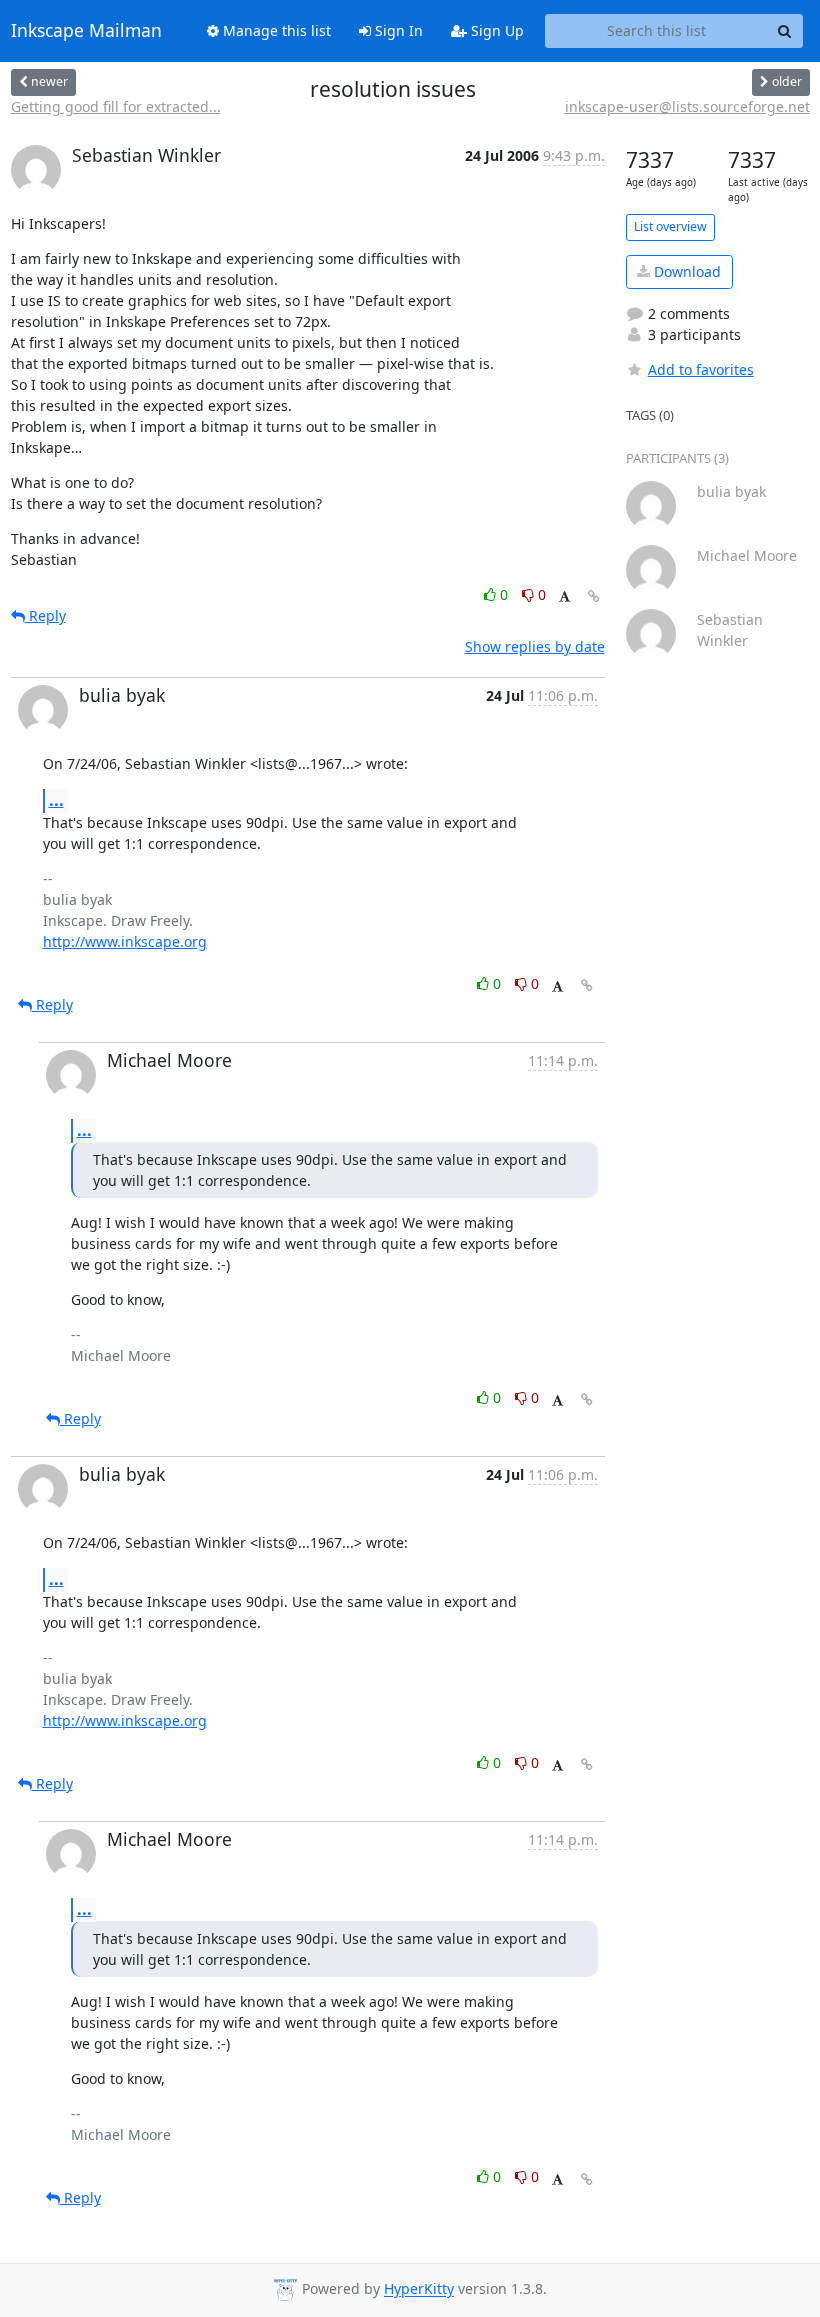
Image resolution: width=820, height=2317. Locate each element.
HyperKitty (419, 2289)
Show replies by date (535, 646)
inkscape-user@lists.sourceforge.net (687, 106)
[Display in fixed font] (564, 597)
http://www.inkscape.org (125, 941)
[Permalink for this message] (594, 596)
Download (685, 271)
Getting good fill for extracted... (116, 106)
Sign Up (495, 30)
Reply (45, 615)
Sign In (397, 30)
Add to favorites (701, 369)
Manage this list (275, 30)
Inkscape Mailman (86, 31)
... (56, 800)
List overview (670, 226)
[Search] (785, 31)
